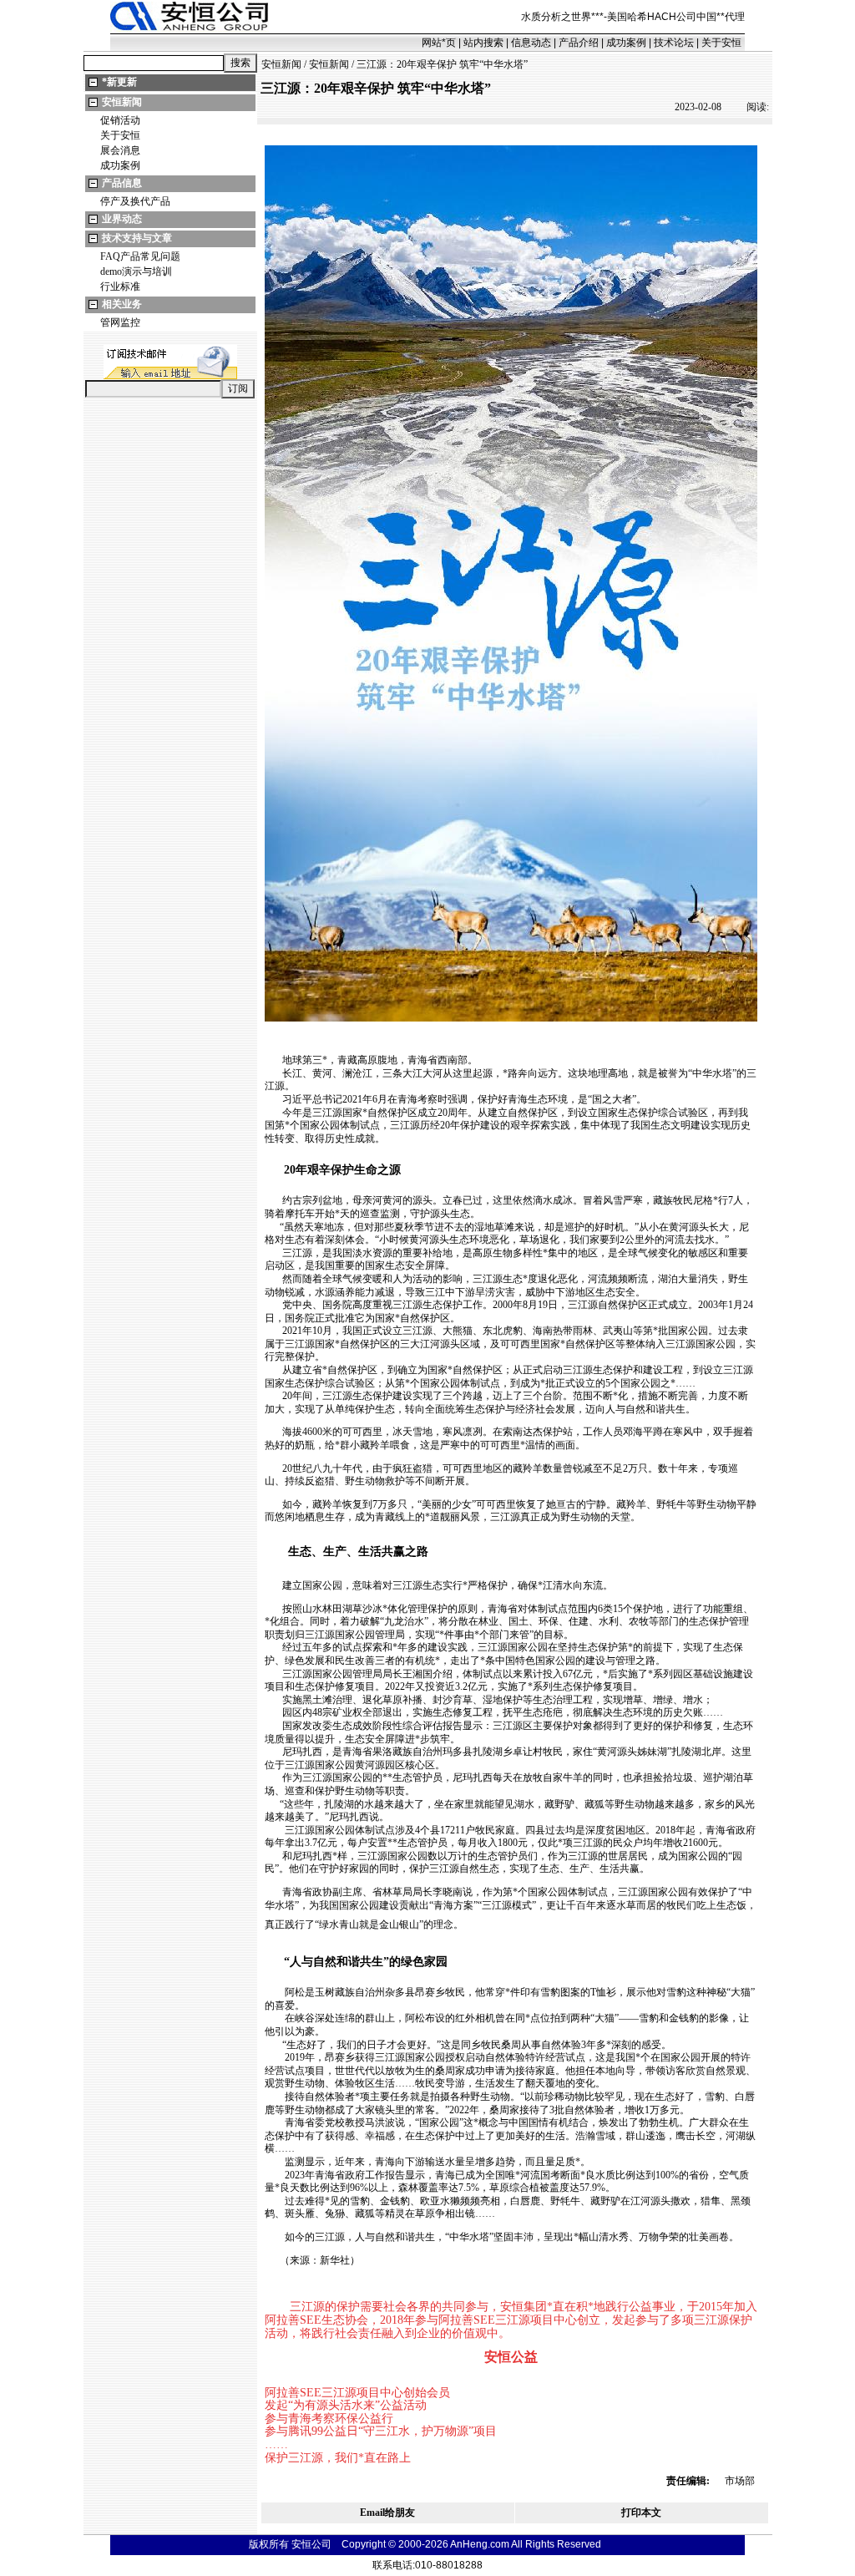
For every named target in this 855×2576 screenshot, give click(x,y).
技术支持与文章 (137, 238)
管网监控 (120, 322)
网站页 (439, 43)
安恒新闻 (122, 102)
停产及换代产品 (135, 201)
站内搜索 (483, 43)
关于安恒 (721, 43)
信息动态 (531, 43)
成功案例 (626, 43)
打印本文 (641, 2513)
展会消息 (120, 150)
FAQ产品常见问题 (140, 256)
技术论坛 (674, 43)
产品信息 (122, 183)
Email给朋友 (387, 2513)
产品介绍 (579, 43)
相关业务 (122, 304)
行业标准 (120, 287)
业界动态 (122, 219)
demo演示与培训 (136, 271)
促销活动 (120, 120)
